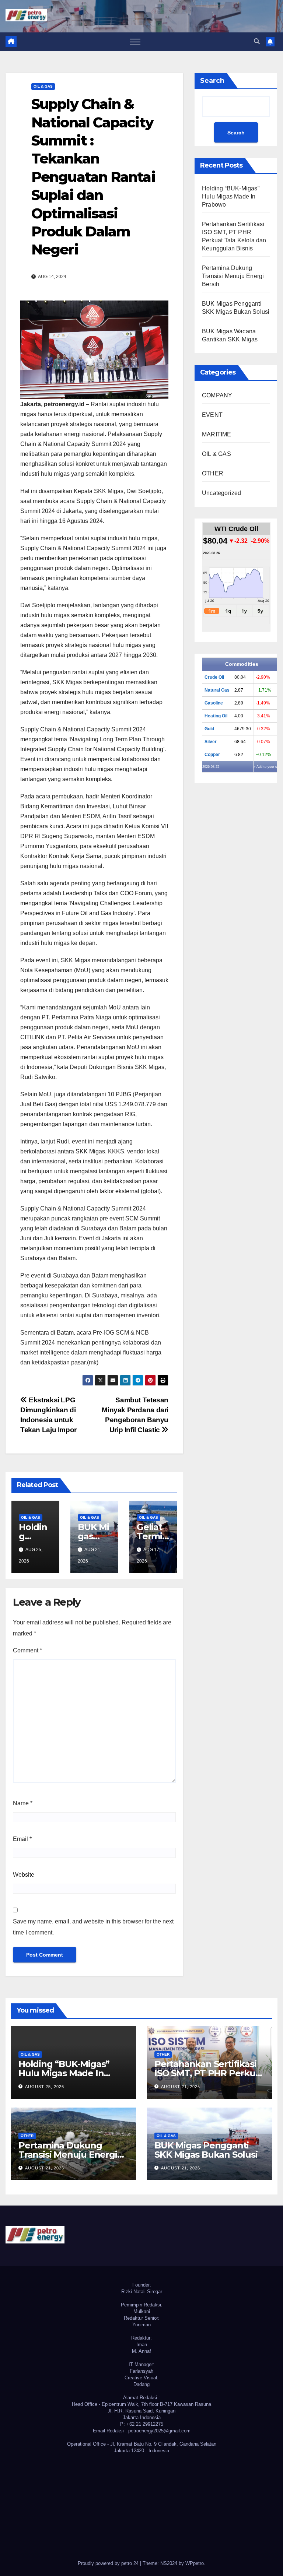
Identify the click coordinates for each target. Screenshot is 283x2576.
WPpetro (195, 2563)
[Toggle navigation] (135, 42)
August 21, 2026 (181, 2087)
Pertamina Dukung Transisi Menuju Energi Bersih (233, 276)
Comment (27, 1650)
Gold (209, 729)
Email (22, 1839)
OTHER (213, 473)
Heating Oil (216, 716)
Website (24, 1875)
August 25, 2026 (45, 2087)
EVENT (212, 415)
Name (23, 1803)
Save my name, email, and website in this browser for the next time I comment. (93, 1927)
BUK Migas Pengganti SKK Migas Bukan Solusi (206, 2150)
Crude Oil (214, 677)
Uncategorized (222, 493)
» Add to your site (267, 767)
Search (212, 81)
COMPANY (217, 395)
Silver (211, 742)
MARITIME (217, 434)
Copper (212, 755)
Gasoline (214, 703)
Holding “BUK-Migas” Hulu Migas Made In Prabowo (231, 196)
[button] (257, 41)
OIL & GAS (43, 86)
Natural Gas (217, 690)
